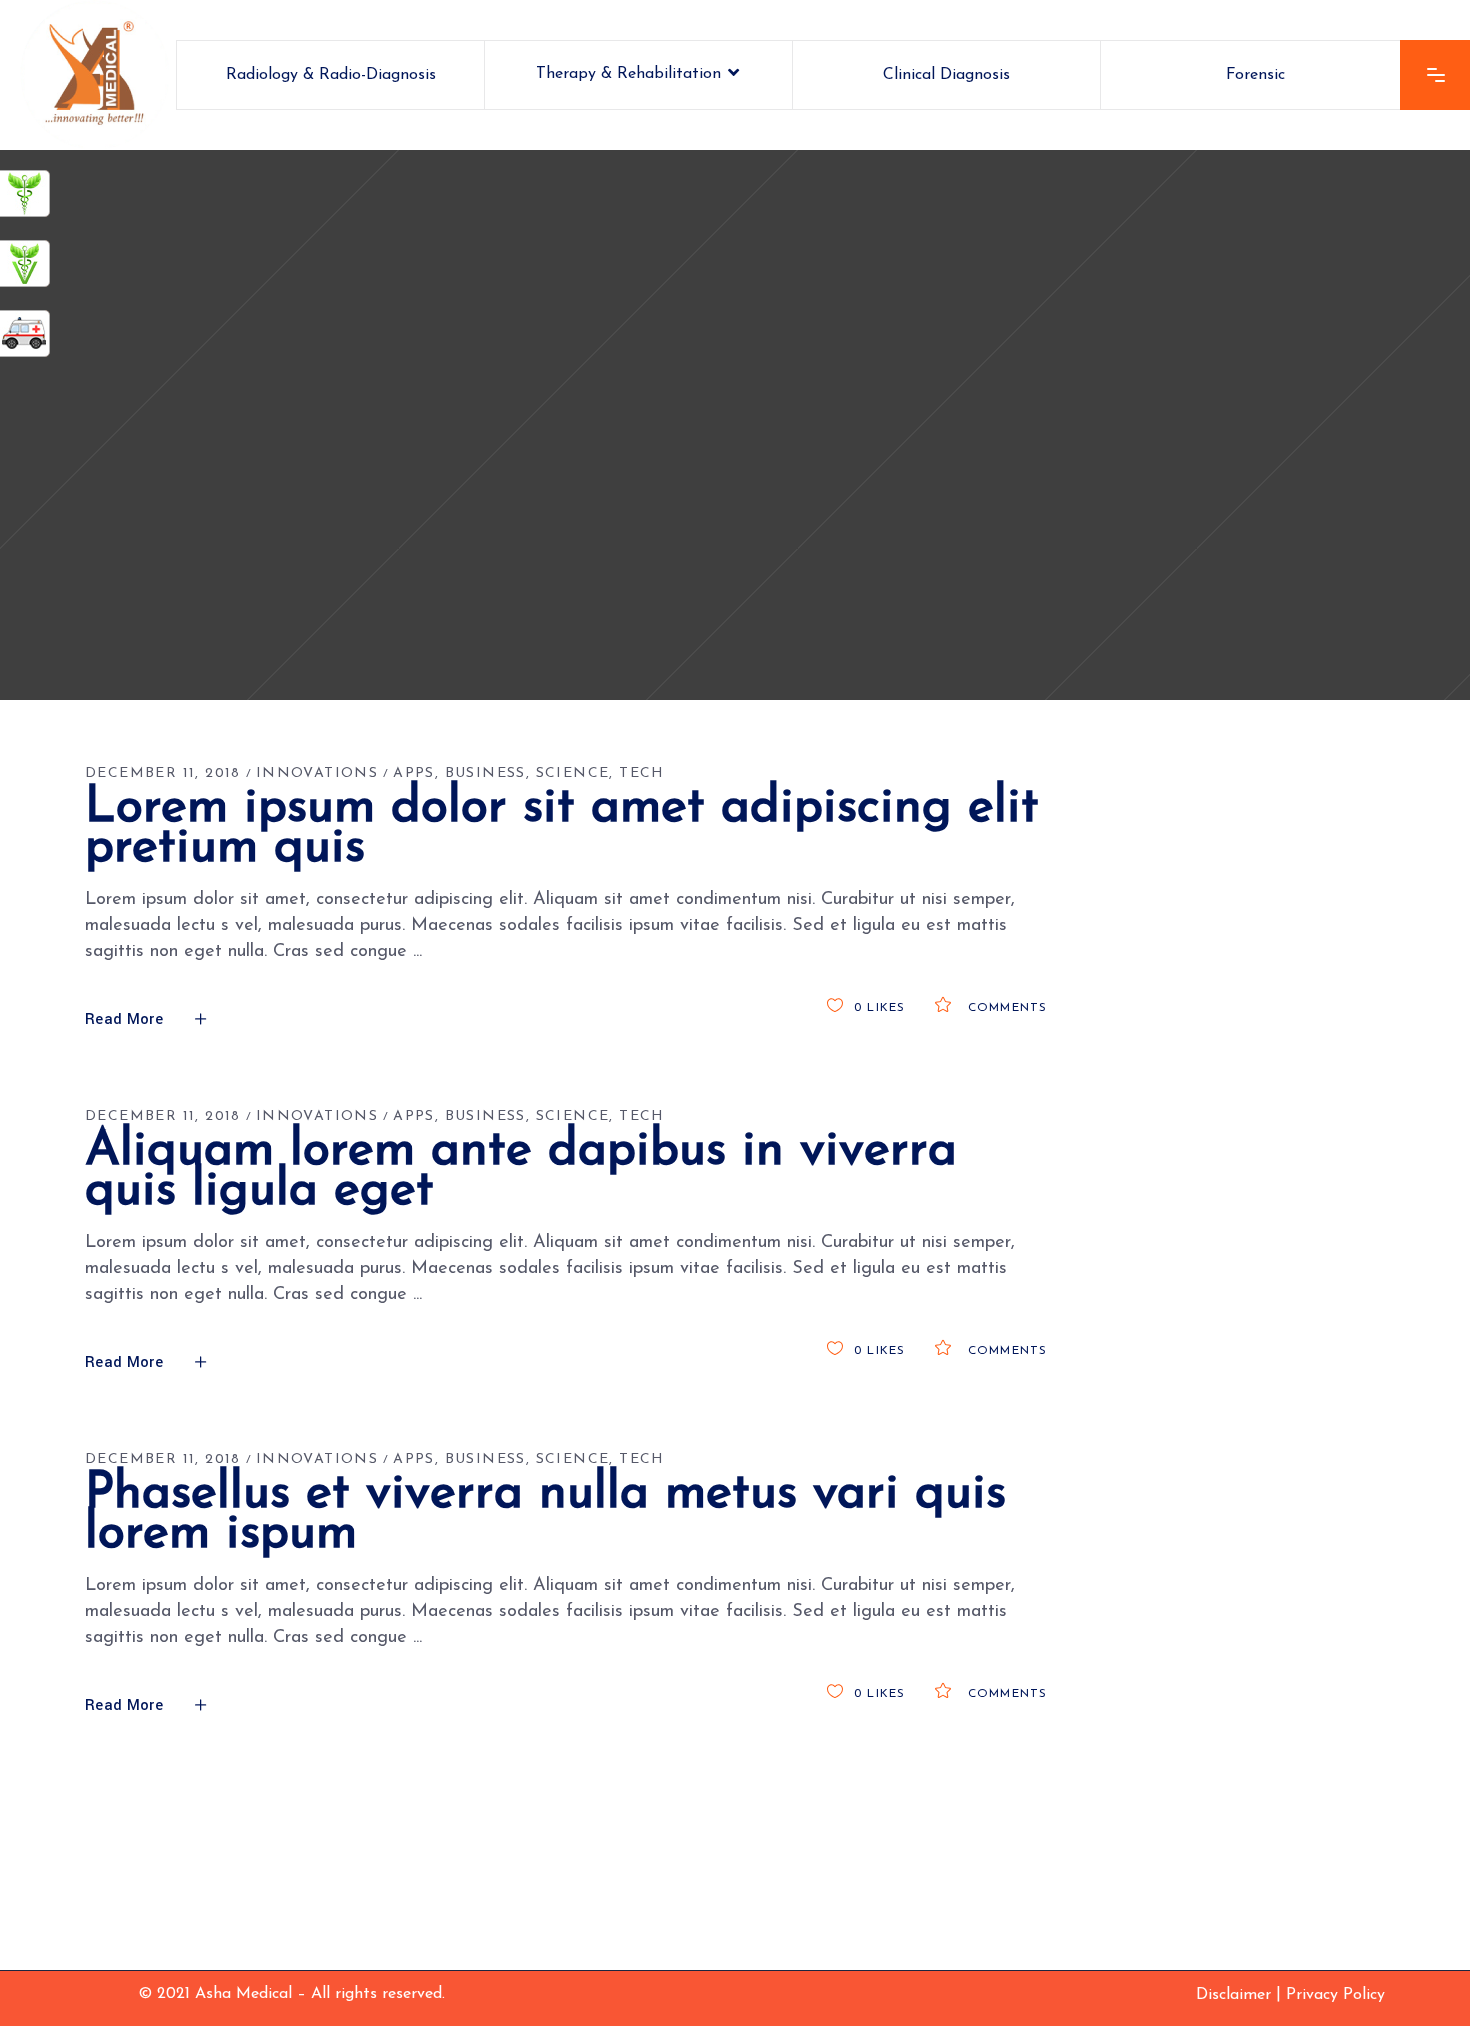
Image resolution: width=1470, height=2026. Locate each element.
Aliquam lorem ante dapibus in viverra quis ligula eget (521, 1171)
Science (573, 773)
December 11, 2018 (163, 773)
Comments (1005, 1008)
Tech (642, 773)
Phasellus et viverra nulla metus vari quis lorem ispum (545, 1514)
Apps (414, 773)
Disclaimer (1233, 1995)
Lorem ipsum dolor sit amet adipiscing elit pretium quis (562, 828)
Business (485, 773)
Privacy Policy (1335, 1995)
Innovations (317, 773)
